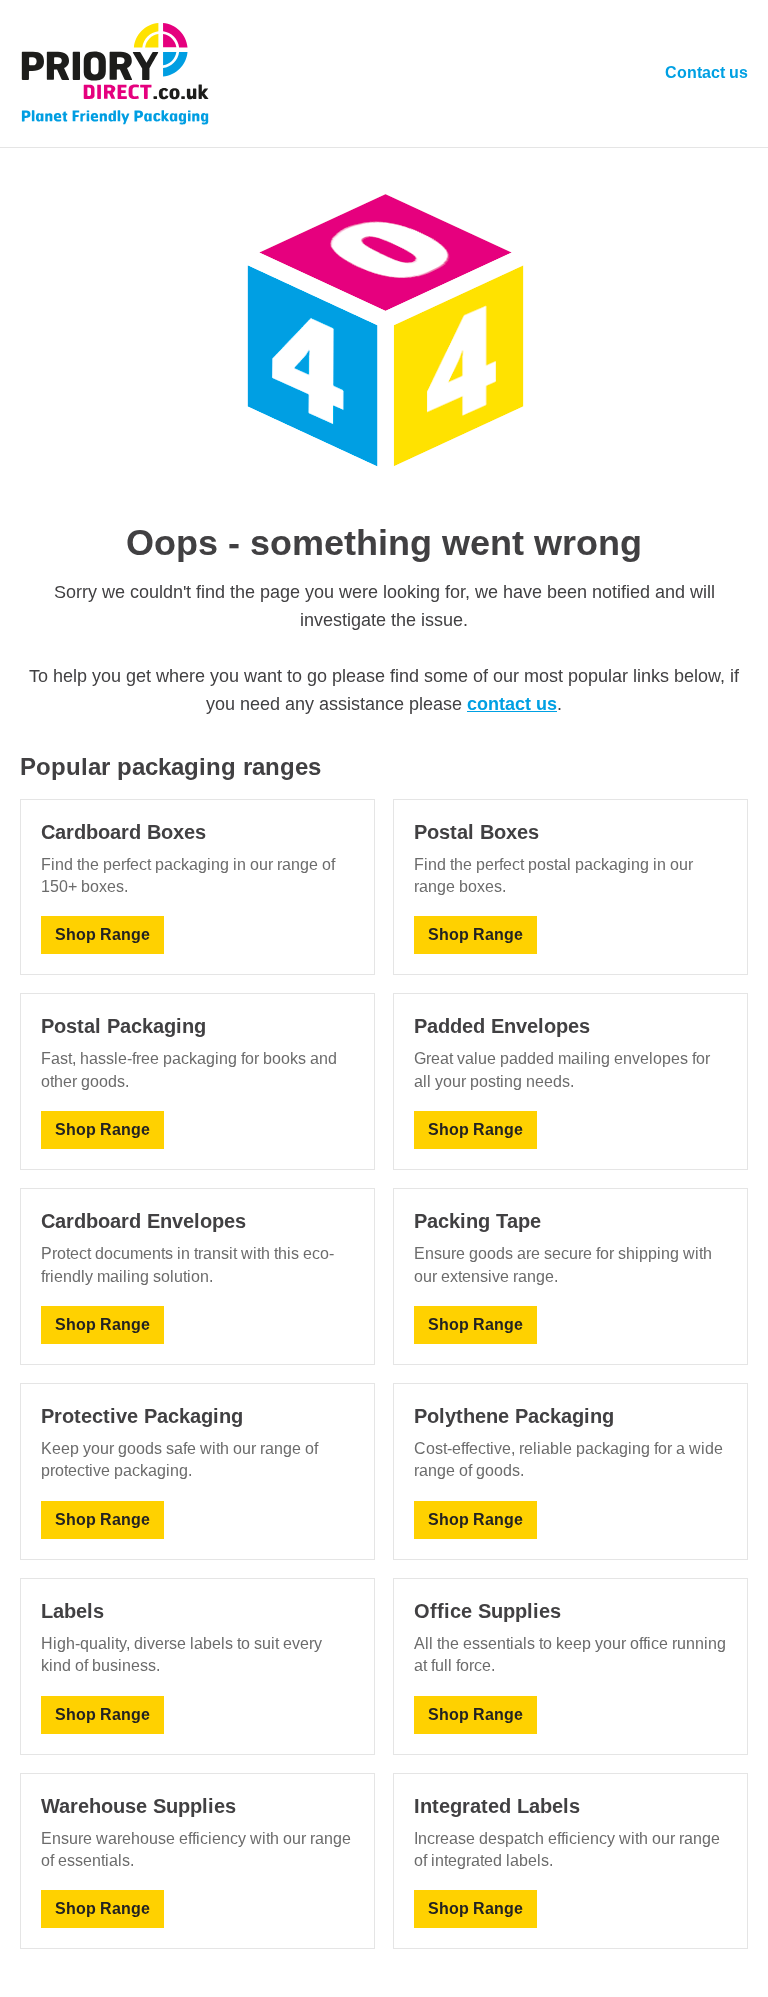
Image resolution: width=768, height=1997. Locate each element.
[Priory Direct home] (115, 73)
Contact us (706, 72)
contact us (512, 704)
